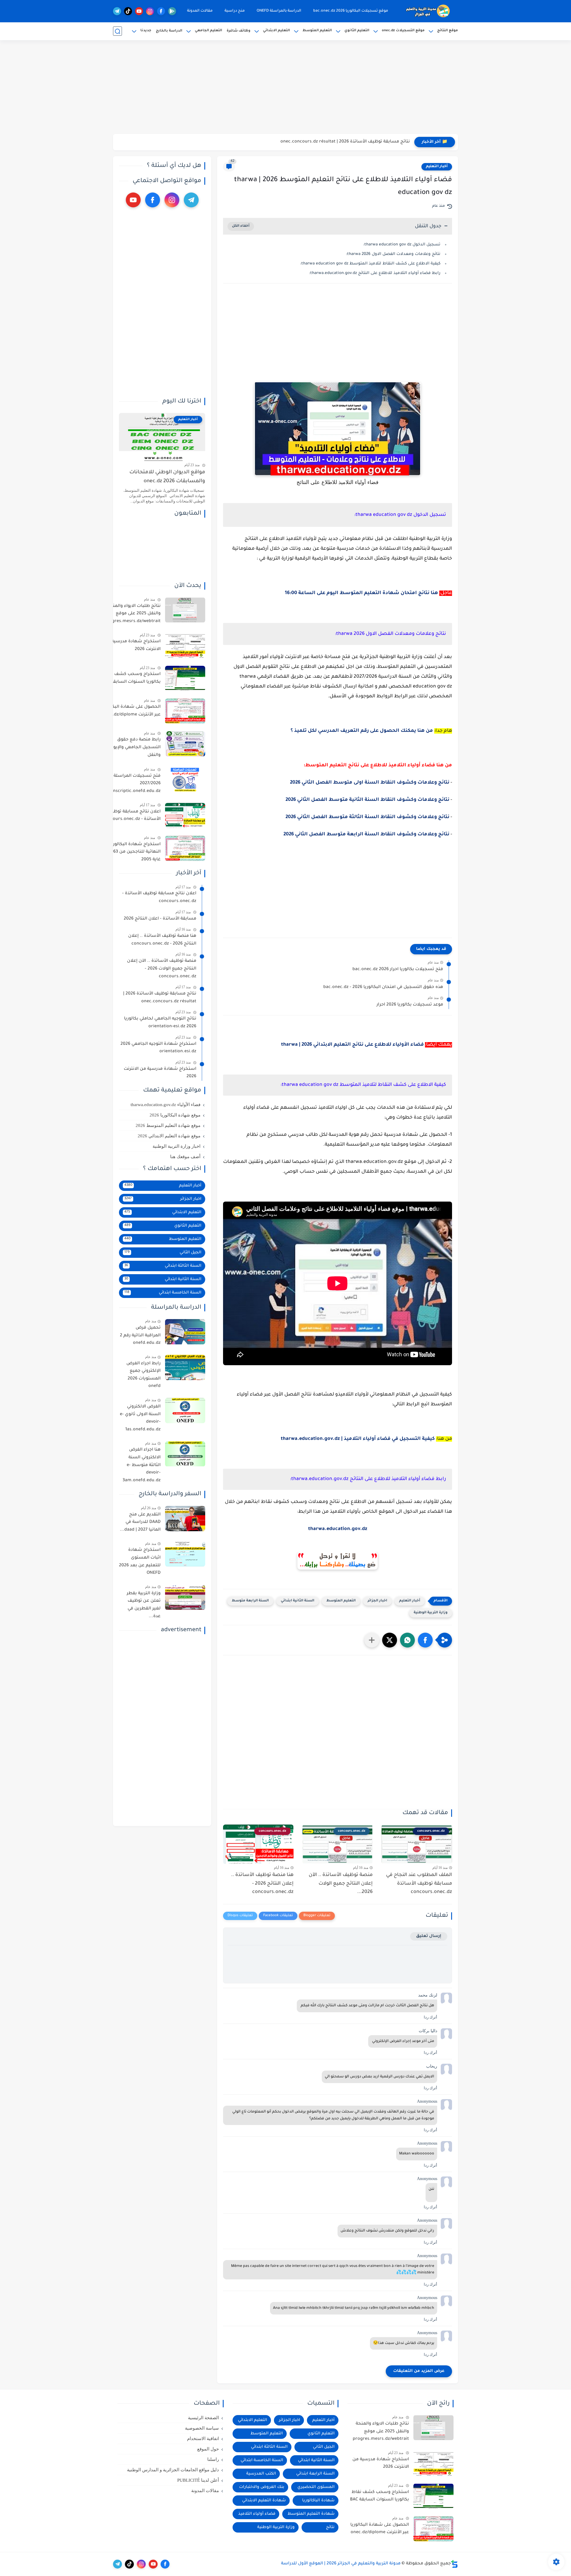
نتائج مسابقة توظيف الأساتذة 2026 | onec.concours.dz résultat (160, 998)
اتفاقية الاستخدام (203, 2439)
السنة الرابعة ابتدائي (315, 2474)
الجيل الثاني (163, 1253)
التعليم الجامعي (208, 31)
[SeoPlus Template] (454, 2564)
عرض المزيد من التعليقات (419, 2371)
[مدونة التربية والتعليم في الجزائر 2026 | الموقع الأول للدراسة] (428, 11)
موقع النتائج (448, 31)
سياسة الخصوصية (202, 2428)
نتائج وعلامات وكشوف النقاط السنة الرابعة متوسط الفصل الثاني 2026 (366, 834)
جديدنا (146, 31)
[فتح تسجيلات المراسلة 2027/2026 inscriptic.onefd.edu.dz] (185, 780)
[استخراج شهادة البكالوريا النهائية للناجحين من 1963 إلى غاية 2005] (185, 848)
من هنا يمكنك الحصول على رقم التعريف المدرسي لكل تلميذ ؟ (362, 731)
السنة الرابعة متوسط (250, 1601)
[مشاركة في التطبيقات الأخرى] (372, 1640)
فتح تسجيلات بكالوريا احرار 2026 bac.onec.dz (398, 970)
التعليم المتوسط (317, 31)
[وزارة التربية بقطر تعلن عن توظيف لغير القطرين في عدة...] (185, 1597)
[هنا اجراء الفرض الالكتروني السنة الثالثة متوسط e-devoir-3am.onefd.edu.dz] (185, 1454)
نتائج (330, 2527)
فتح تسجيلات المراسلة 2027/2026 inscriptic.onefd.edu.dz (136, 784)
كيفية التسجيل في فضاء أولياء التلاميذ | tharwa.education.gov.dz (358, 1439)
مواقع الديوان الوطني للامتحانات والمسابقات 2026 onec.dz (167, 477)
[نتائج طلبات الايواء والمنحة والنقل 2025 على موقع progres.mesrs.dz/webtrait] (185, 610)
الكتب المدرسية (261, 2474)
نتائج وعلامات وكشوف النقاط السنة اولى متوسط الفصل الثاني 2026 (370, 783)
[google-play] (172, 11)
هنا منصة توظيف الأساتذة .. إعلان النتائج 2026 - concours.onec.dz (262, 1884)
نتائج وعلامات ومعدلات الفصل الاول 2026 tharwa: (393, 254)
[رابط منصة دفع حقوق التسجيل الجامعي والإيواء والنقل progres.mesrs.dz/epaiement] (185, 744)
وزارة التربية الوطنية (431, 1613)
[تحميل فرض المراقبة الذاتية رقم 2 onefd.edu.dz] (185, 1332)
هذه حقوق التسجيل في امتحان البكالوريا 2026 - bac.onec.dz (383, 987)
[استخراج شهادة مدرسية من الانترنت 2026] (185, 646)
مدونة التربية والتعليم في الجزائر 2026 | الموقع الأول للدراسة (341, 2564)
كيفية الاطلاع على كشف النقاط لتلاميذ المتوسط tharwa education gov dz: (370, 264)
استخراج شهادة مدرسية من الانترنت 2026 (132, 646)
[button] (425, 1640)
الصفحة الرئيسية (203, 2418)
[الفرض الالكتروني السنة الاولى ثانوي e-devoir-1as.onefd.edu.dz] (185, 1411)
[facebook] (161, 11)
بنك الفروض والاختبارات (262, 2487)
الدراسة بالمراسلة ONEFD (279, 11)
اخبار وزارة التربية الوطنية (177, 1146)
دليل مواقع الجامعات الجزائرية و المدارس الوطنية (173, 2470)
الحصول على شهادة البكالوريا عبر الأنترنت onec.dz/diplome (131, 711)
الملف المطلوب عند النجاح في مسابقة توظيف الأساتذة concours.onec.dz (419, 1884)
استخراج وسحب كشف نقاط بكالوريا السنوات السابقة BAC (131, 679)
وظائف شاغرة (239, 31)
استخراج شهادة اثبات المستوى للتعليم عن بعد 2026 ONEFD (140, 1562)
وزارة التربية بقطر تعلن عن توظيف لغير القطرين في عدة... (144, 1605)
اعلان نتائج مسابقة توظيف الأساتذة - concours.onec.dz (132, 816)
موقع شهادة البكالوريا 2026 (175, 1115)
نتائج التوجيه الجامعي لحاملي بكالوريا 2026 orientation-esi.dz (160, 1023)
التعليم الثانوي (357, 31)
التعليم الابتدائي (276, 31)
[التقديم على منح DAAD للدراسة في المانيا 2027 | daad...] (185, 1519)
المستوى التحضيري (316, 2487)
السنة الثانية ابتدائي (298, 1601)
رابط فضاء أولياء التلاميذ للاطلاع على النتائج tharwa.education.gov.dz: (375, 273)
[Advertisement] (285, 88)
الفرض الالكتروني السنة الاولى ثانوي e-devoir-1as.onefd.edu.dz (140, 1418)
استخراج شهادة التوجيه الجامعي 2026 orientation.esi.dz (158, 1048)
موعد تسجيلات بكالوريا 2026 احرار (410, 1005)
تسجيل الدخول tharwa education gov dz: (402, 245)
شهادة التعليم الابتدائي (264, 2501)
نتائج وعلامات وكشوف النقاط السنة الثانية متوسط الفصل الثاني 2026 (367, 800)
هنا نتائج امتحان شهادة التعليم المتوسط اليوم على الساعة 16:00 (361, 593)
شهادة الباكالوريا (318, 2501)
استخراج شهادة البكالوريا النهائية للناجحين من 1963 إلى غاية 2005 (131, 852)
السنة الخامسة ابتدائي (163, 1293)
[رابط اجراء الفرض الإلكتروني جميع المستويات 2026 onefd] (185, 1367)
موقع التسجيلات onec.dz (403, 31)
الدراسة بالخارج (169, 31)
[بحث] (117, 31)
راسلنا (213, 2459)
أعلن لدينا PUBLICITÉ (198, 2480)
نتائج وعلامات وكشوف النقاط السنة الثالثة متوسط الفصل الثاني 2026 (367, 817)
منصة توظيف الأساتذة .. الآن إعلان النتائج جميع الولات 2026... (341, 1884)
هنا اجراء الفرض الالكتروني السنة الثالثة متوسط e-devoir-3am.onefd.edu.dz (142, 1465)
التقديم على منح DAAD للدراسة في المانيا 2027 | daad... (140, 1522)
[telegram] (117, 11)
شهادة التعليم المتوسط (311, 2514)
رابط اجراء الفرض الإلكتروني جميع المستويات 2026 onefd (143, 1375)
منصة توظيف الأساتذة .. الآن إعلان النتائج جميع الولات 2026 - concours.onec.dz (162, 969)
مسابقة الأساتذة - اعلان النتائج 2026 (160, 919)
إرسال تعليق (429, 1936)
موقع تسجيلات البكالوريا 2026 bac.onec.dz (351, 11)
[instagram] (150, 11)
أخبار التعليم (437, 167)
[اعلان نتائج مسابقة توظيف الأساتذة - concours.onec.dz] (185, 816)
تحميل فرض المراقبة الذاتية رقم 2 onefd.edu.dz (140, 1336)
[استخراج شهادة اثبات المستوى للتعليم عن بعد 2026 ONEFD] (185, 1554)
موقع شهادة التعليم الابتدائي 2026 (169, 1136)
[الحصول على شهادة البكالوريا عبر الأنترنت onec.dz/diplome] (185, 711)
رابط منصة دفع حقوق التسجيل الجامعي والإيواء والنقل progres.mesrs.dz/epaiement (130, 749)
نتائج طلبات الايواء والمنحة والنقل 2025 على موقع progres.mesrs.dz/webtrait (132, 614)
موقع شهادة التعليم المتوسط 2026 (168, 1125)
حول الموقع (208, 2449)
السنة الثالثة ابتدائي (163, 1266)
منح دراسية (235, 11)
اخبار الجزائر (377, 1601)
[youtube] (139, 11)
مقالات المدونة (200, 11)
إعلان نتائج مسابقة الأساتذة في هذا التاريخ (368, 142)
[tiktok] (128, 11)
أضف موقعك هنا (185, 1157)
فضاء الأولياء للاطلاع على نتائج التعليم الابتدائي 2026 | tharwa (352, 1045)
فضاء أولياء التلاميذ (257, 2514)
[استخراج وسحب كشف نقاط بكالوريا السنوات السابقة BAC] (185, 678)
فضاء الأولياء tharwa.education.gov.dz (166, 1105)
